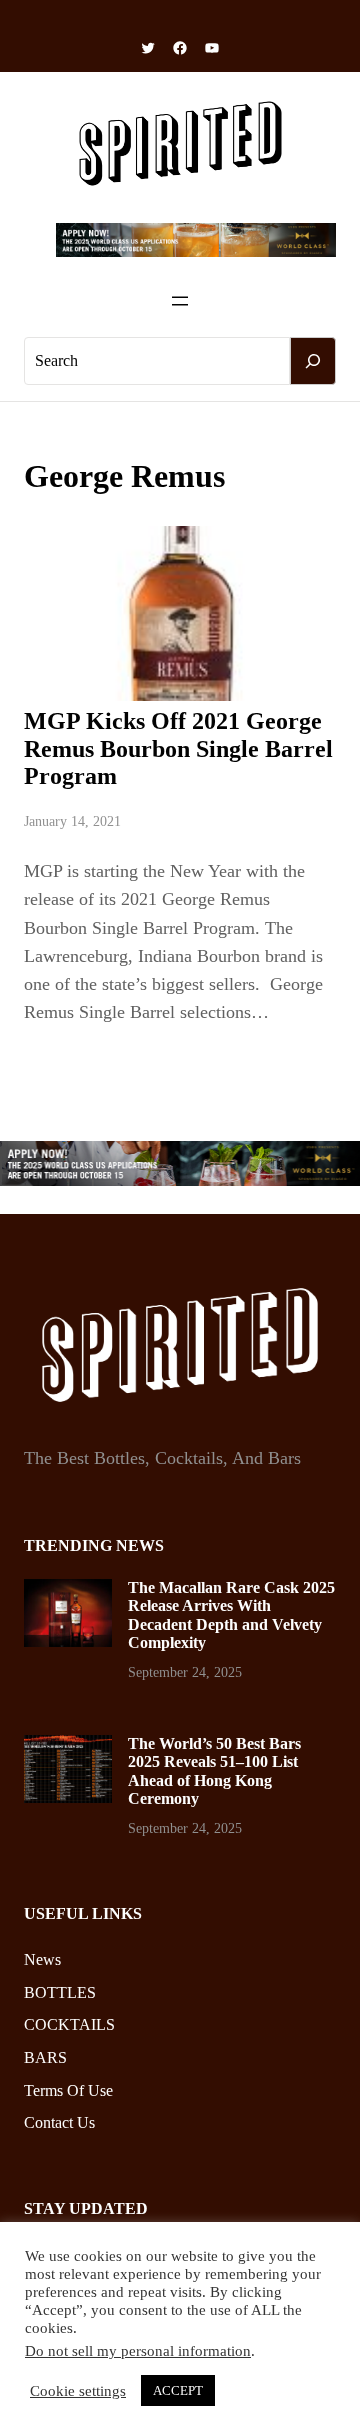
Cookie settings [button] (78, 2391)
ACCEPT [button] (178, 2390)
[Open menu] (180, 301)
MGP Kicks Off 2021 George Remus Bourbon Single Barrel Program (178, 748)
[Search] (313, 361)
